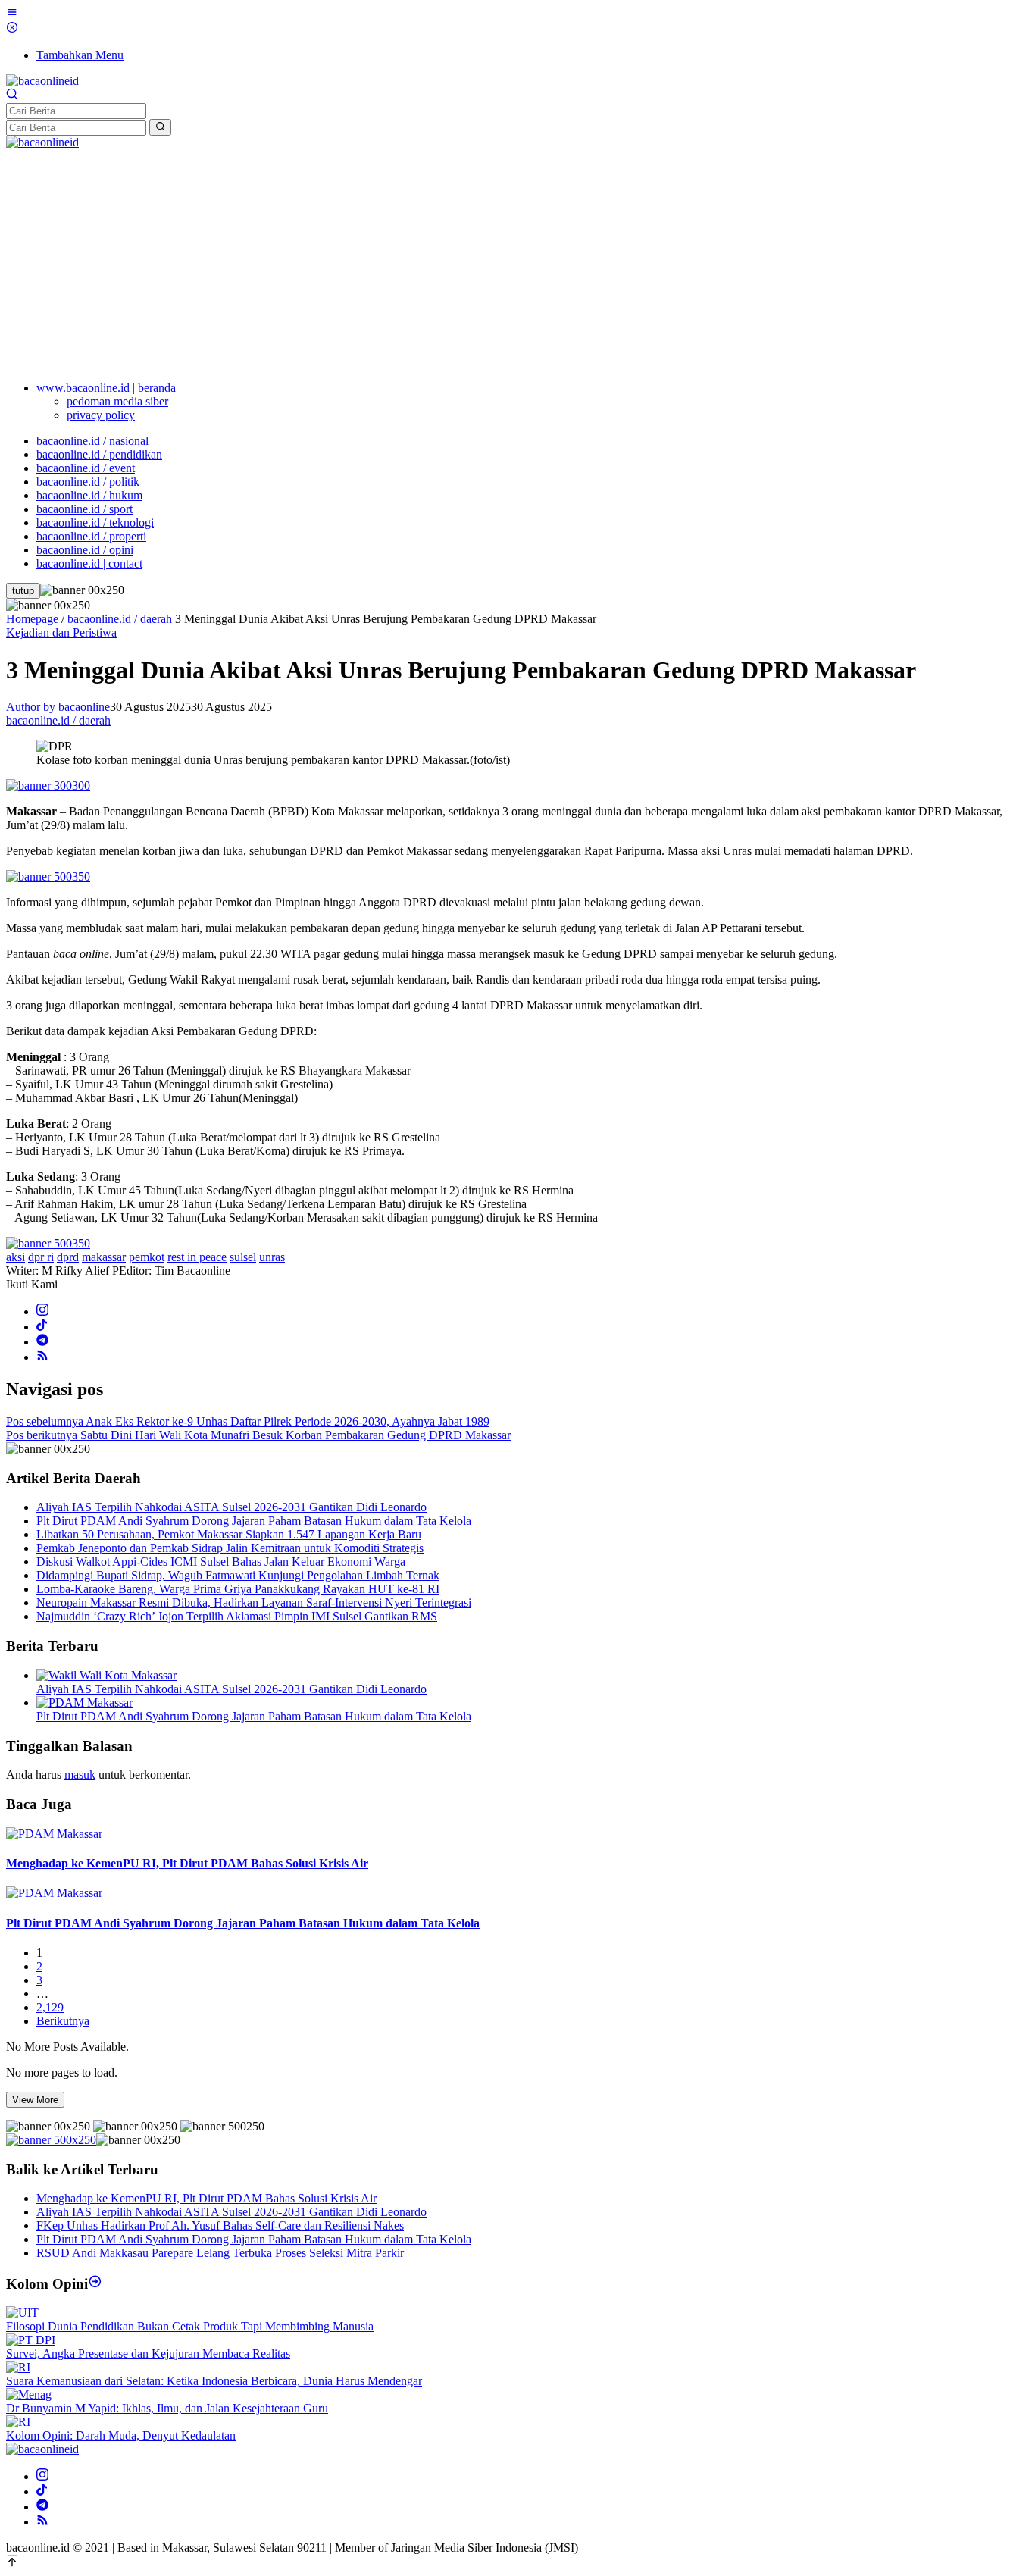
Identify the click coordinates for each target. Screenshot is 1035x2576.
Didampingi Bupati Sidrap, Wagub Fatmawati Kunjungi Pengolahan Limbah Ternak (238, 1575)
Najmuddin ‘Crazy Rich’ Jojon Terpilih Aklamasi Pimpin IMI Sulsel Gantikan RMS (237, 1616)
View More (35, 2100)
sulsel (243, 1257)
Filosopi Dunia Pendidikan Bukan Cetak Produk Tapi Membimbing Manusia (190, 2326)
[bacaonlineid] (42, 81)
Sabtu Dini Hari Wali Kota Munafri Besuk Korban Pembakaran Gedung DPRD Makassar (258, 1435)
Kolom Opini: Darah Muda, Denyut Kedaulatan (121, 2435)
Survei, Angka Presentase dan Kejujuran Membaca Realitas (148, 2354)
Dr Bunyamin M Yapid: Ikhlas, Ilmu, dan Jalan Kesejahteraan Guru (167, 2408)
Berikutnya (63, 2021)
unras (272, 1257)
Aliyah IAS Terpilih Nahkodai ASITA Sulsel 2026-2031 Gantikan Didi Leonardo (231, 1507)
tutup (23, 591)
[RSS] (42, 1357)
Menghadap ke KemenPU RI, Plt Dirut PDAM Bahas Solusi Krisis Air (187, 1863)
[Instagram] (42, 1311)
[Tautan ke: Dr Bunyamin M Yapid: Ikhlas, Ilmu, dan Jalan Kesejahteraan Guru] (29, 2394)
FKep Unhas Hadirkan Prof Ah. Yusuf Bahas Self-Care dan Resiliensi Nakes (220, 2225)
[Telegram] (42, 1342)
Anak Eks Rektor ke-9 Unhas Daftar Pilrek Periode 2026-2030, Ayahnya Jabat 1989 (248, 1421)
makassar (104, 1257)
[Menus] (12, 14)
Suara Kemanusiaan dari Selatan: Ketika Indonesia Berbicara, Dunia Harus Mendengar (214, 2381)
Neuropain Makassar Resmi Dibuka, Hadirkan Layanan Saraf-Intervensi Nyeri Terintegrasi (254, 1603)
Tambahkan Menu (80, 55)
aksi (16, 1257)
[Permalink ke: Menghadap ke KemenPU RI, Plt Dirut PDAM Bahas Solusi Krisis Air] (54, 1834)
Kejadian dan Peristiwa (61, 632)
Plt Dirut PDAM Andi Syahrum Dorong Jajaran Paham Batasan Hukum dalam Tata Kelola (254, 1521)
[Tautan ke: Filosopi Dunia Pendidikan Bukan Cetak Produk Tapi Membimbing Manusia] (22, 2313)
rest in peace (197, 1257)
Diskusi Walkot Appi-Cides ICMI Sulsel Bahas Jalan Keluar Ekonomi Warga (221, 1562)
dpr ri (41, 1257)
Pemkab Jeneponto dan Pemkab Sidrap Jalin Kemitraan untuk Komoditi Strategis (230, 1548)
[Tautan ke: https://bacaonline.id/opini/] (95, 2284)
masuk (80, 1775)
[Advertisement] (517, 263)
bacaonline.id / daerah (58, 720)
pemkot (147, 1257)
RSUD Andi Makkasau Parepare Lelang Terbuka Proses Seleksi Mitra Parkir (220, 2253)
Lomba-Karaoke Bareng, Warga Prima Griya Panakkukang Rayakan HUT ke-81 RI (238, 1589)
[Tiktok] (42, 1327)
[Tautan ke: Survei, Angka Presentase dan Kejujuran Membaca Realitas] (31, 2340)
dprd (68, 1257)
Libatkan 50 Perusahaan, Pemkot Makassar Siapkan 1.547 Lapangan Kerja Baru (229, 1534)
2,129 (50, 2007)
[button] (160, 127)
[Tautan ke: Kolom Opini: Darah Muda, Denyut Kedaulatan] (18, 2422)
